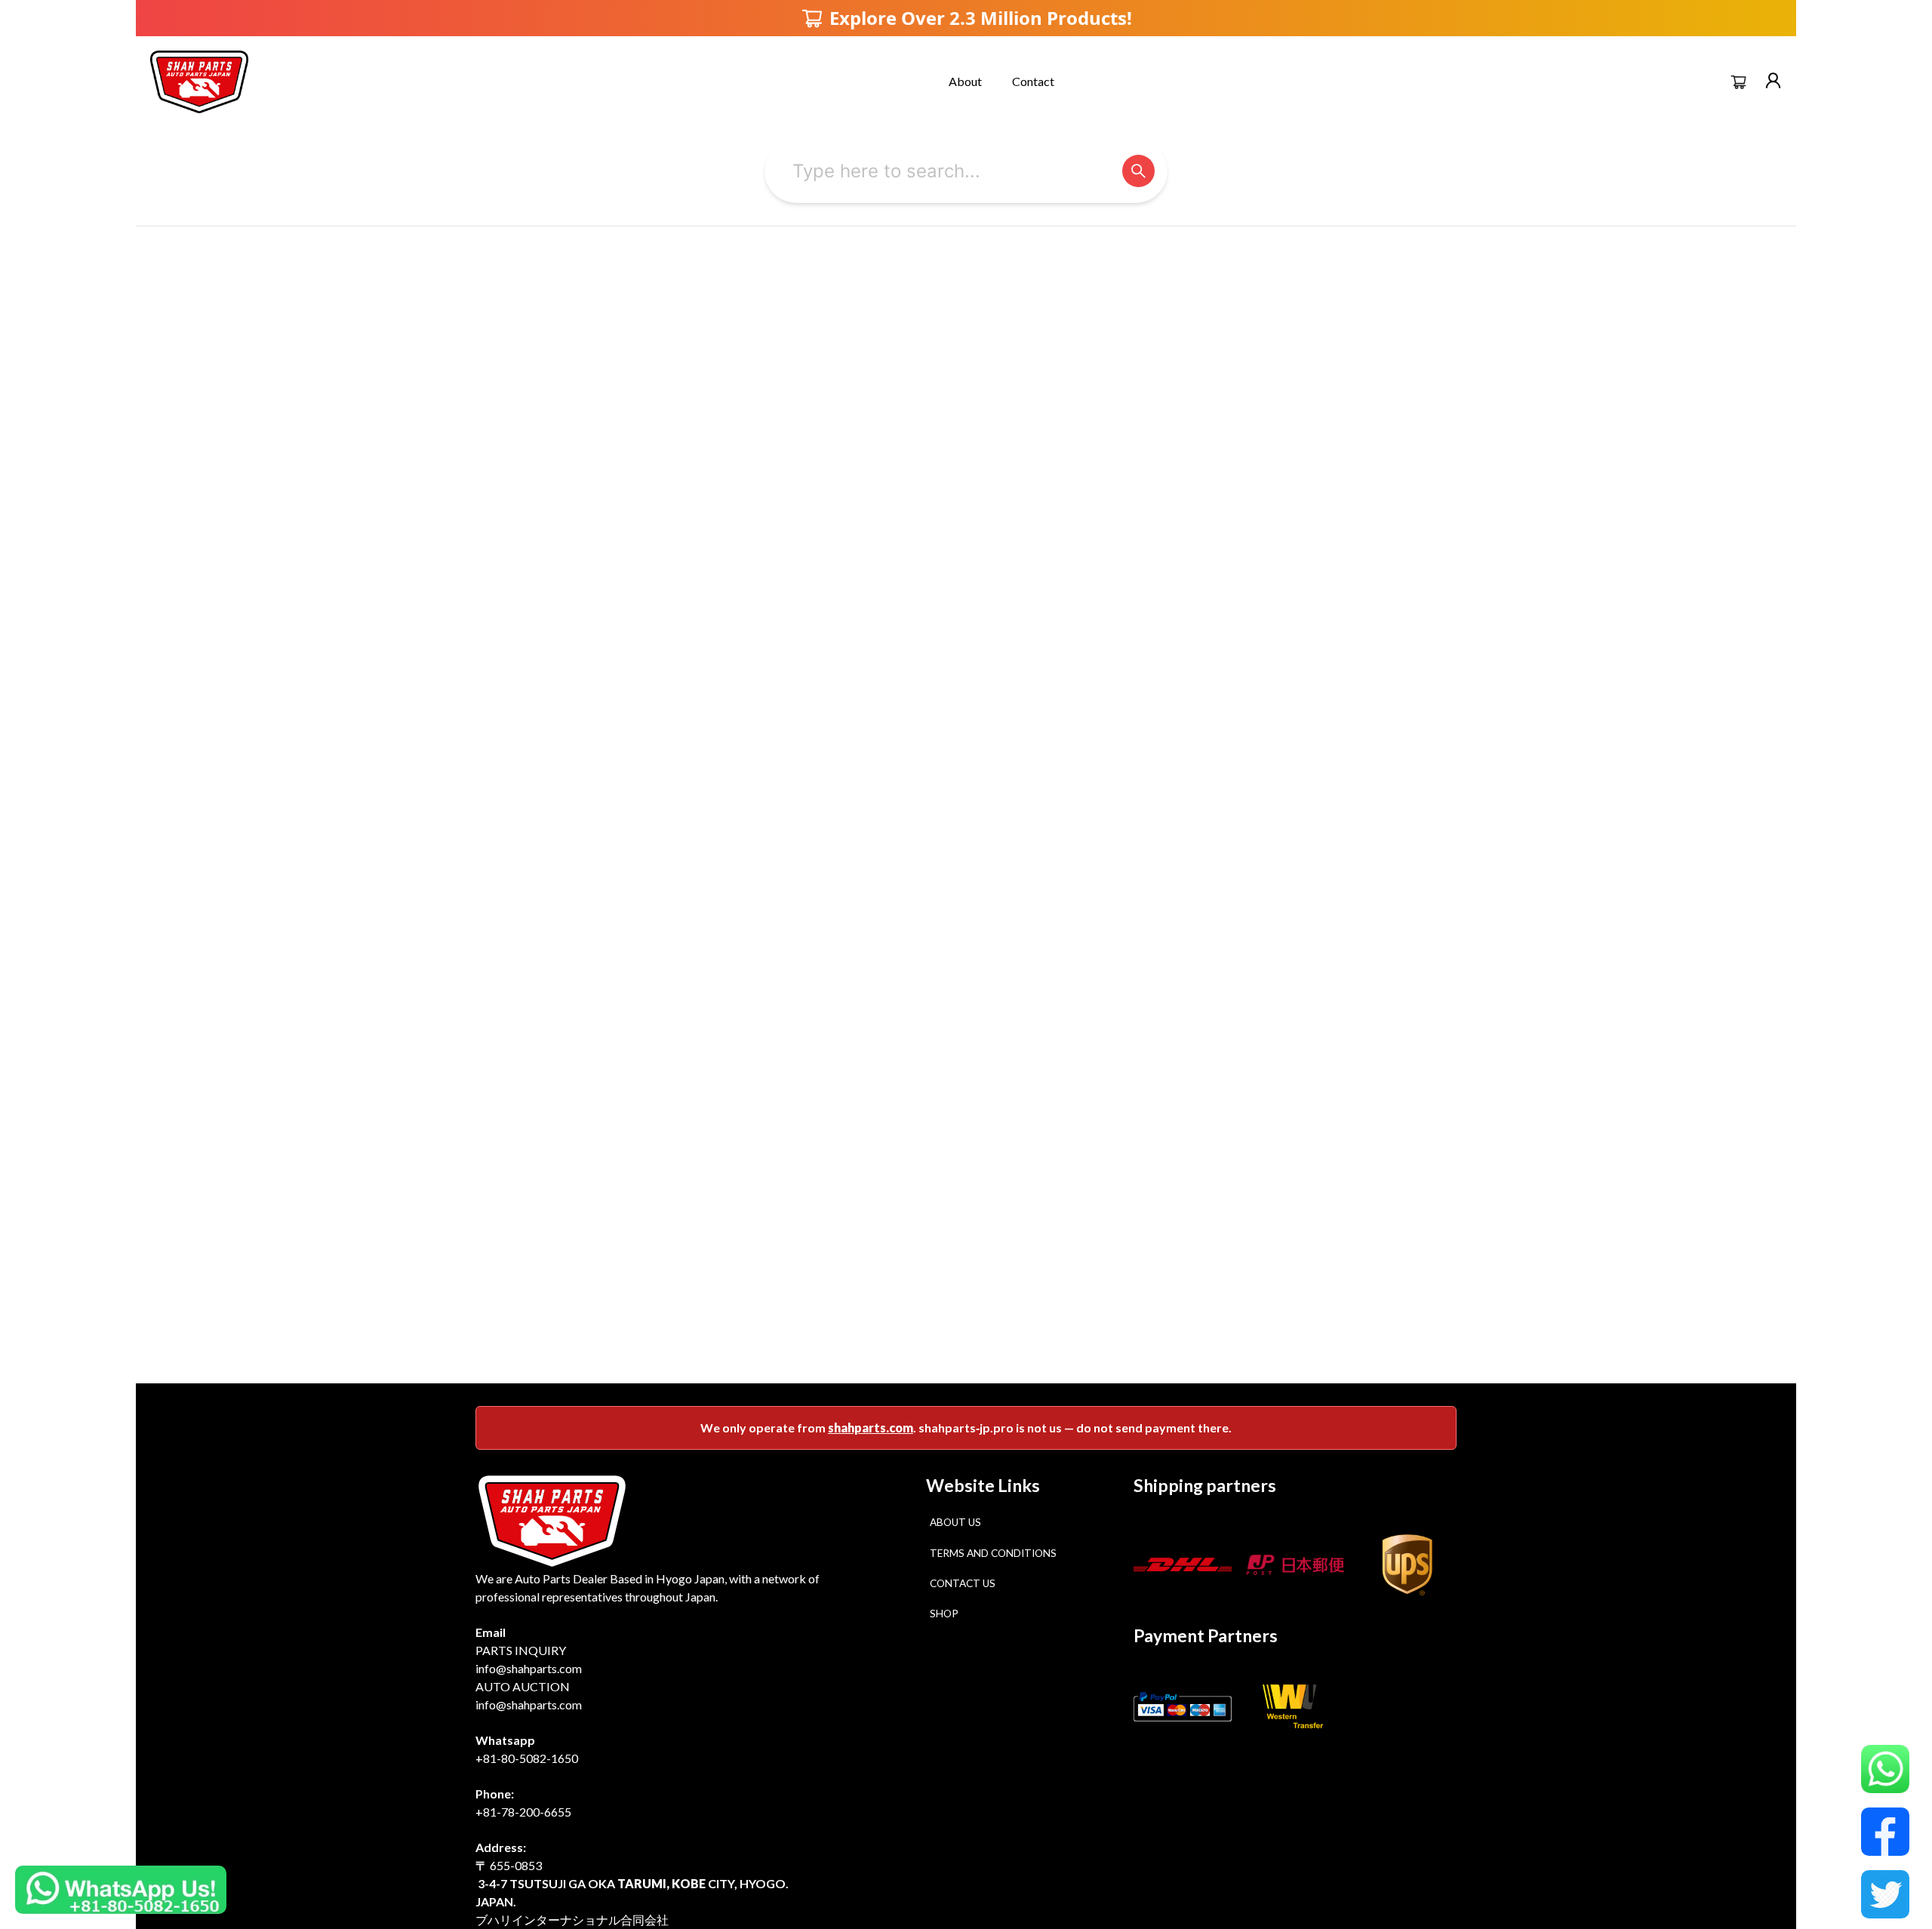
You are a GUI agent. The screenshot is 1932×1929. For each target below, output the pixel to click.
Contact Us (963, 1583)
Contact (1033, 81)
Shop (944, 1614)
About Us (955, 1522)
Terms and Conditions (993, 1553)
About (965, 81)
